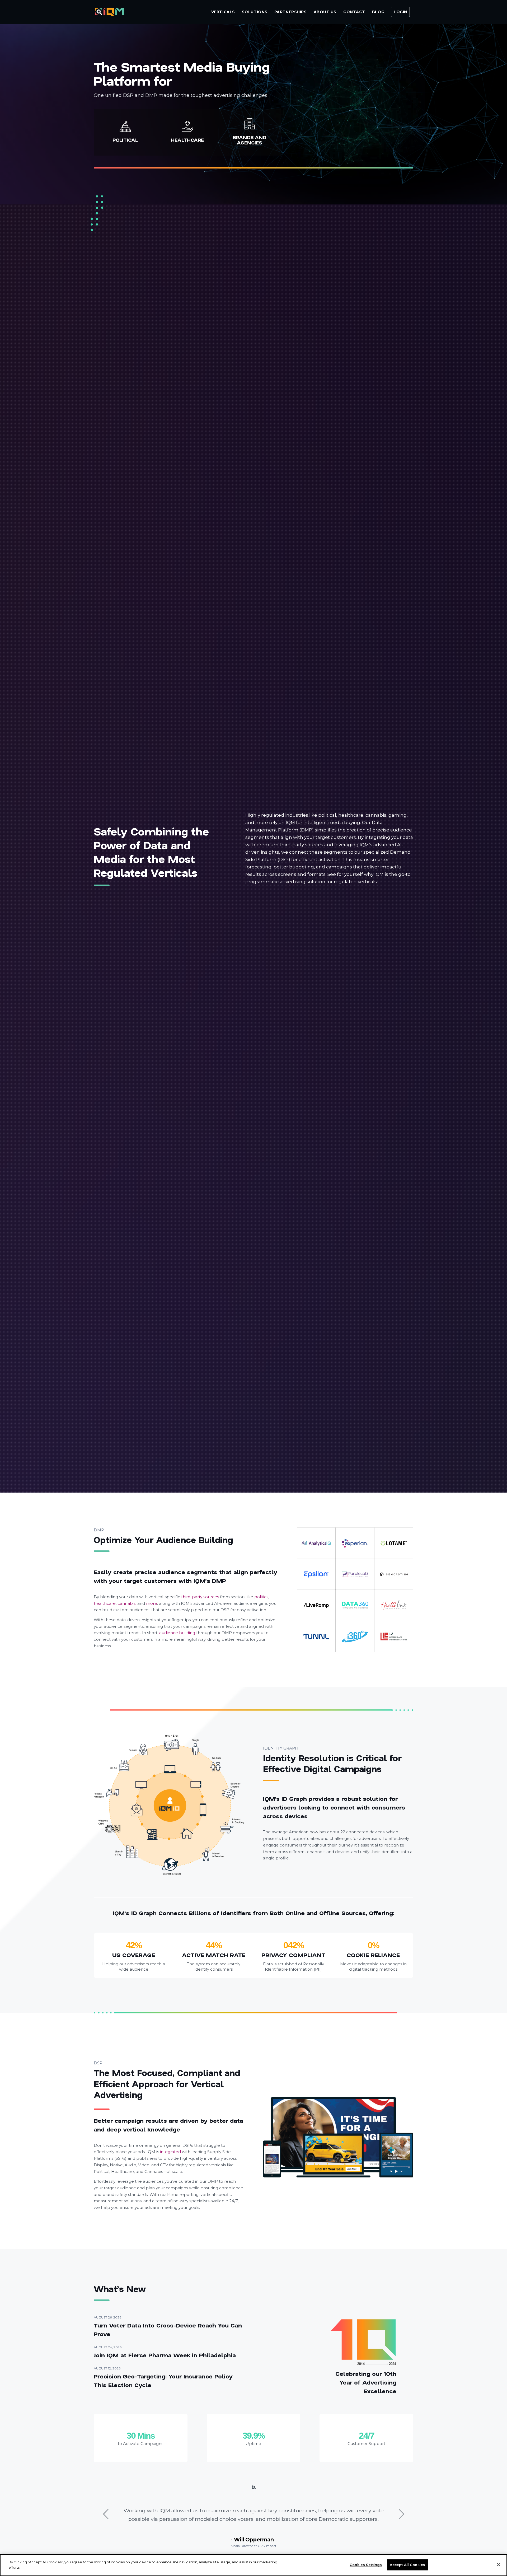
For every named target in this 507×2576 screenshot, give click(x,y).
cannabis (126, 1603)
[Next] (401, 2514)
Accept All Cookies (407, 2565)
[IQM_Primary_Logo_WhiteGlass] (109, 12)
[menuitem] (223, 12)
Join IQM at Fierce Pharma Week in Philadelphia (165, 2355)
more (152, 1603)
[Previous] (106, 2514)
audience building (177, 1633)
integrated (170, 2152)
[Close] (499, 2565)
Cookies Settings (366, 2565)
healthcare (105, 1603)
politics (261, 1597)
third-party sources (200, 1597)
